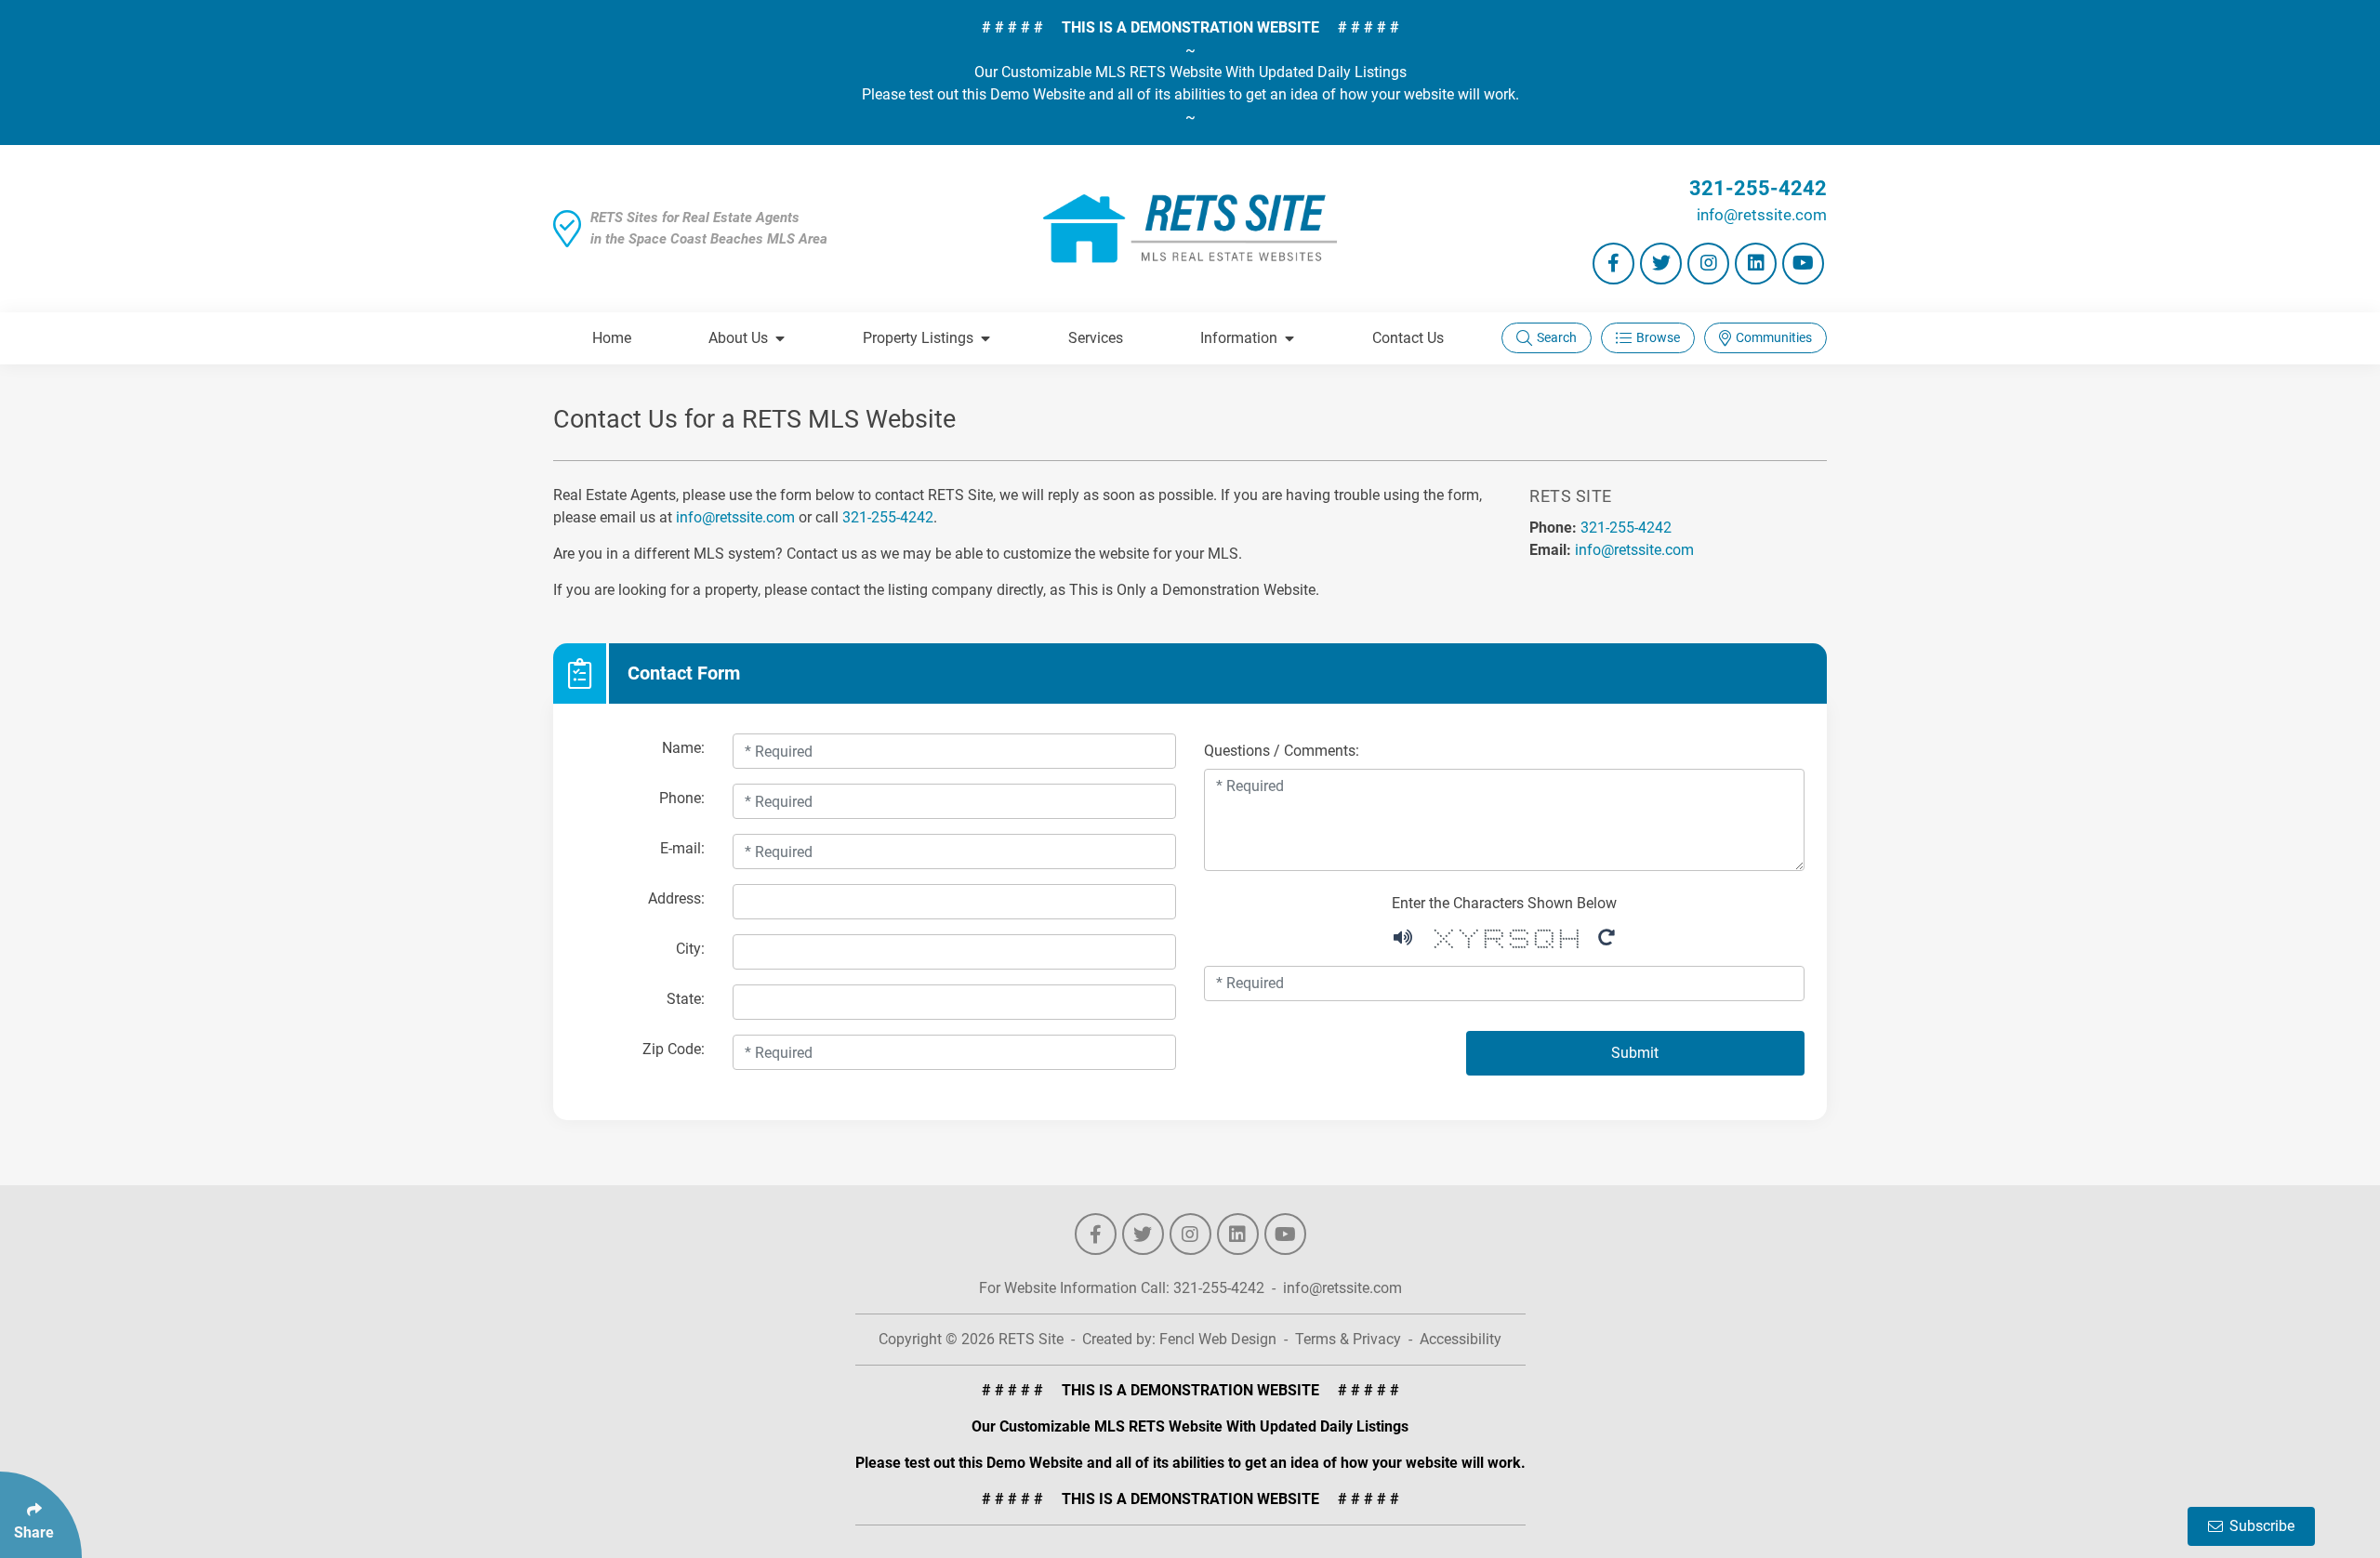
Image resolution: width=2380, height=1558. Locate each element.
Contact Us (1408, 338)
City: (690, 949)
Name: (683, 748)
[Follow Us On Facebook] (1613, 264)
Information (1239, 338)
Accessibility (1461, 1339)
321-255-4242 (1758, 188)
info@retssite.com (1762, 215)
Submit (1635, 1053)
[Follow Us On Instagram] (1708, 264)
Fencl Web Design (1218, 1339)
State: (686, 999)
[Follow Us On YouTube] (1803, 264)
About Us (738, 338)
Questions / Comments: (1282, 751)
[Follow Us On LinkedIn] (1756, 264)
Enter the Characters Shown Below (1504, 903)
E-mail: (682, 848)
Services (1096, 338)
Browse (1658, 337)
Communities (1774, 337)
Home (612, 338)
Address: (676, 898)
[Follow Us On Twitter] (1661, 264)
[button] (1403, 936)
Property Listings (918, 338)
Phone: (682, 798)
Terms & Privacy (1348, 1339)
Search (1557, 337)
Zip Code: (674, 1049)
